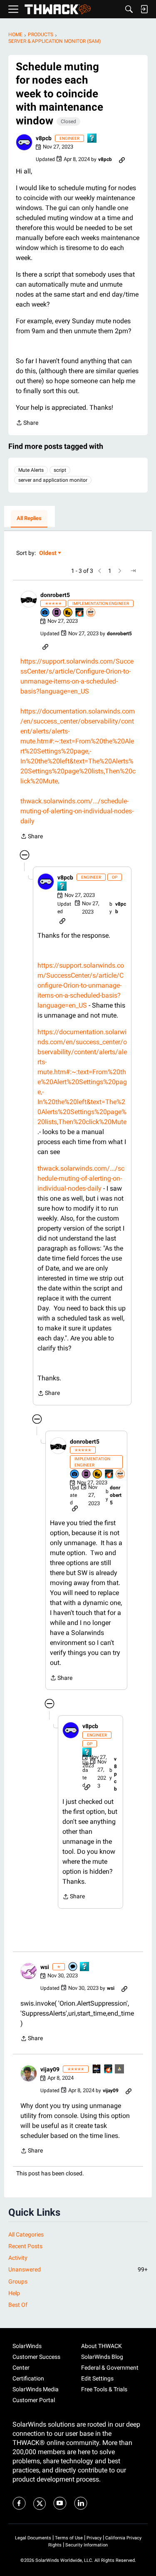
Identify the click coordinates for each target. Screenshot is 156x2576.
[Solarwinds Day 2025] (80, 613)
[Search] (129, 9)
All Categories (26, 2234)
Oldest (48, 554)
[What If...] (120, 2069)
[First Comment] (73, 1967)
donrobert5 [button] (55, 595)
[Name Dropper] (57, 613)
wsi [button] (45, 1967)
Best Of (18, 2305)
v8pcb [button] (44, 138)
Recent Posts (25, 2246)
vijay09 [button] (50, 2069)
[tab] (29, 519)
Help (14, 2293)
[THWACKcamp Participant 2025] (97, 2069)
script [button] (60, 470)
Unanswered (78, 2269)
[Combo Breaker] (68, 613)
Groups (18, 2281)
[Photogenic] (45, 613)
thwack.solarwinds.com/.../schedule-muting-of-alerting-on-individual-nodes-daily (77, 811)
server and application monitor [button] (53, 480)
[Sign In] (144, 9)
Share (27, 424)
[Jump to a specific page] (133, 571)
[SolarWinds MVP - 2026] (91, 613)
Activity (18, 2258)
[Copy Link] (122, 159)
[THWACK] (58, 9)
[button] (24, 142)
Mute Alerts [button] (31, 470)
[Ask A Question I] (92, 139)
